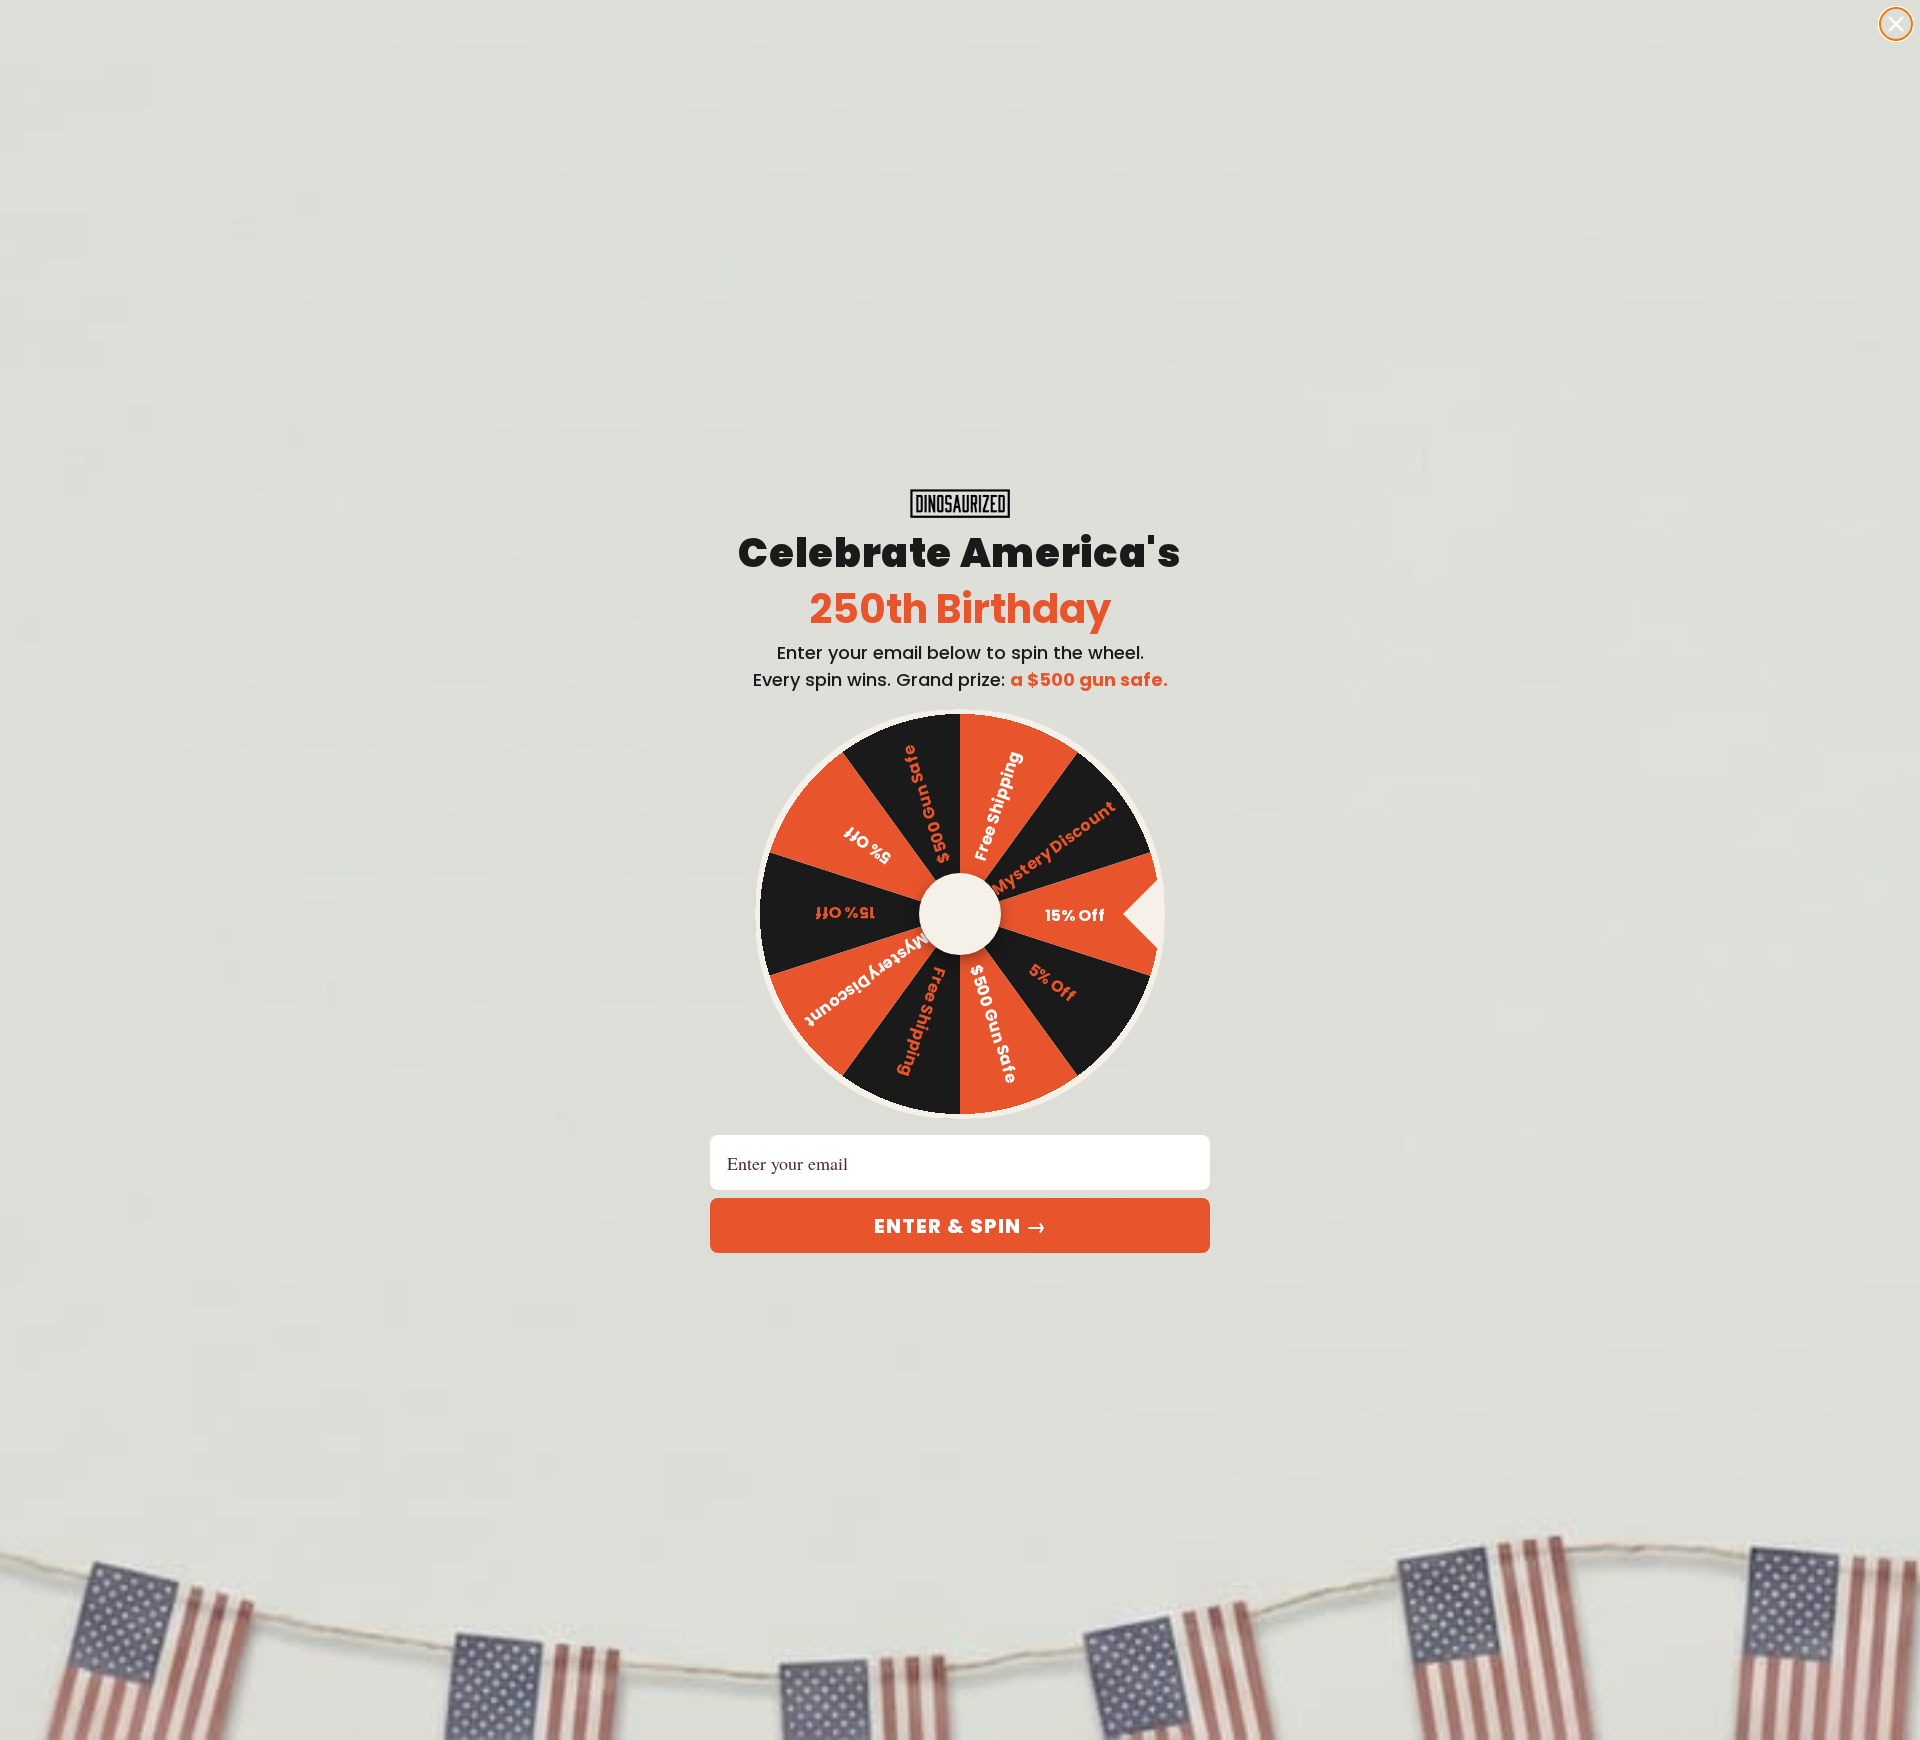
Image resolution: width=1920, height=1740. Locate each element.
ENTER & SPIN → (960, 1226)
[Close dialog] (1896, 24)
